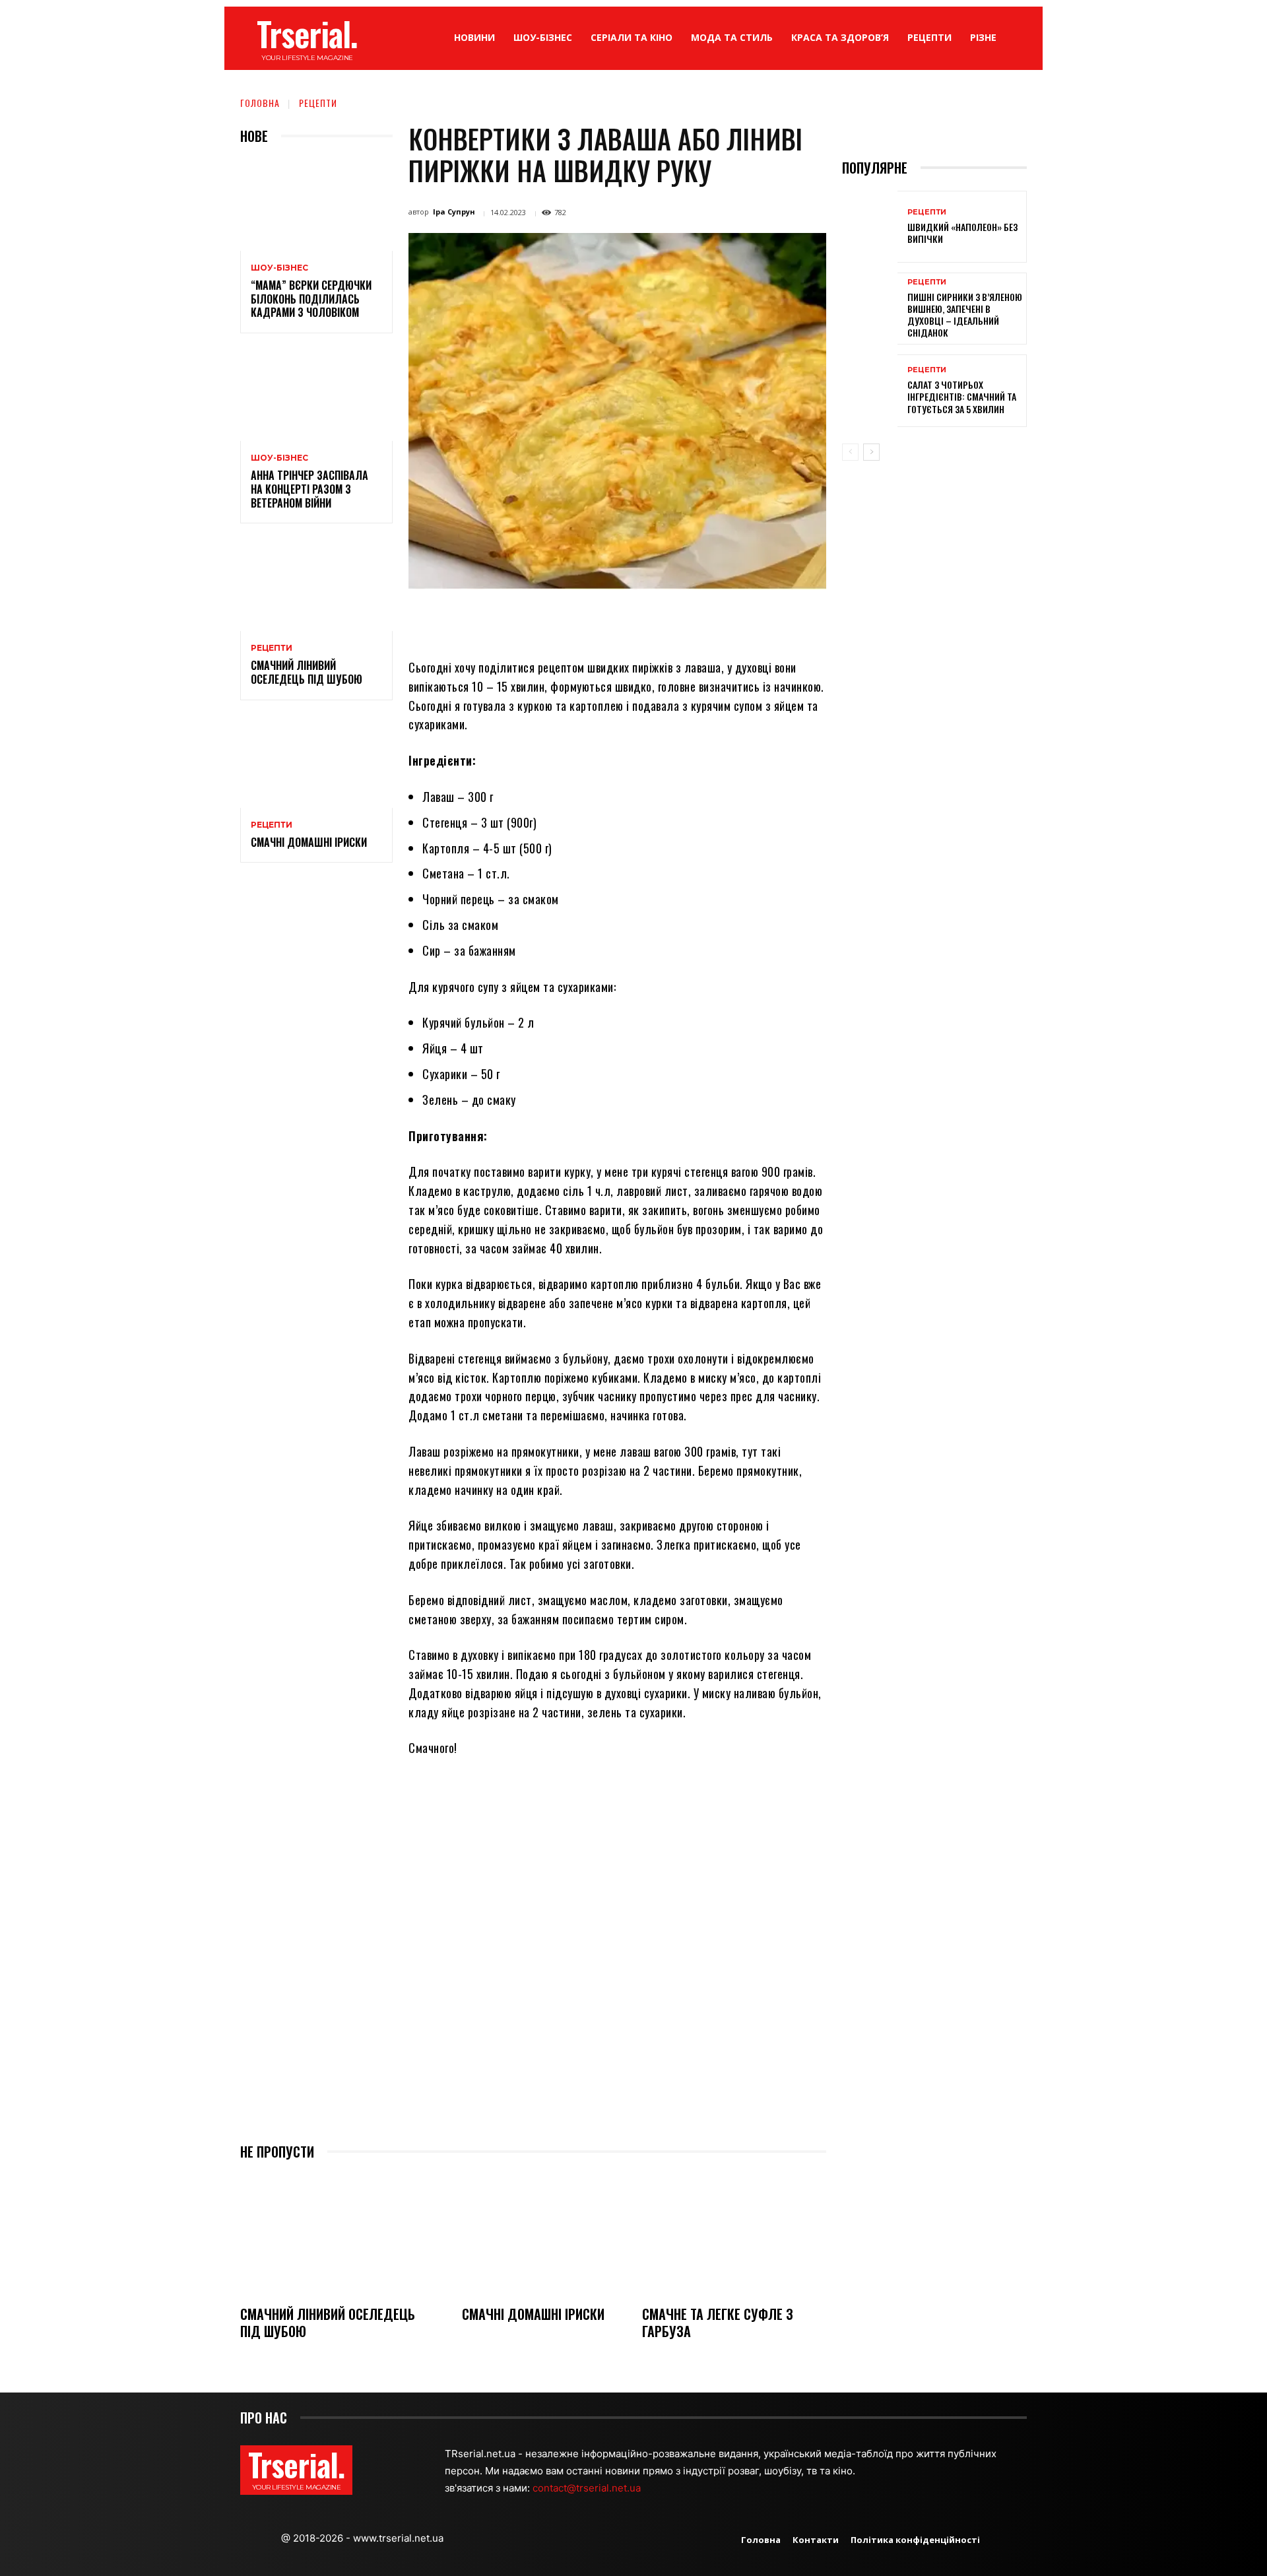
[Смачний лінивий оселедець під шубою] (316, 585)
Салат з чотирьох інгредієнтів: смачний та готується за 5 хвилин (962, 396)
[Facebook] (523, 620)
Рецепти (318, 103)
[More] (736, 620)
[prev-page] (850, 452)
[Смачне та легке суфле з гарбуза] (734, 2234)
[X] (553, 620)
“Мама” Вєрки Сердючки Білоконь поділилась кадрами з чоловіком (311, 299)
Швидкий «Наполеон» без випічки (962, 233)
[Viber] (705, 620)
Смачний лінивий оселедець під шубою (307, 672)
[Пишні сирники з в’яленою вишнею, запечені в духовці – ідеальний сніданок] (870, 309)
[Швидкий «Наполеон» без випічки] (870, 227)
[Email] (644, 620)
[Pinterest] (583, 620)
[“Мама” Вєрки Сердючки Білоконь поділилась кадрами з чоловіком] (316, 205)
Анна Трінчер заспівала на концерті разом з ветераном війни (309, 489)
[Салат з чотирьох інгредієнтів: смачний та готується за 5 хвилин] (870, 390)
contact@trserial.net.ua (588, 2488)
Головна (260, 103)
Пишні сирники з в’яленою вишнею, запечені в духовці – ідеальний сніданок (965, 315)
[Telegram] (674, 620)
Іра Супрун (454, 212)
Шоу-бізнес (279, 268)
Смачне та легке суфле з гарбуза (718, 2323)
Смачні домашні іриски (309, 842)
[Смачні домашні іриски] (316, 762)
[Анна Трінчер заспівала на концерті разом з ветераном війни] (316, 395)
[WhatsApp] (614, 620)
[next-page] (871, 452)
